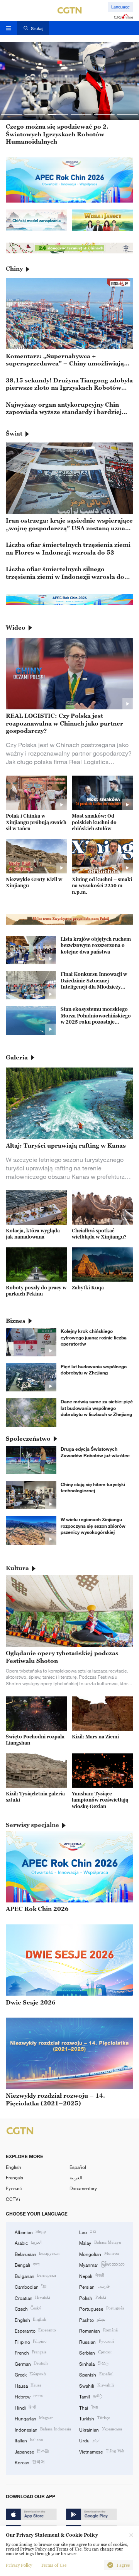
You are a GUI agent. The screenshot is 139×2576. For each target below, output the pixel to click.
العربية (76, 2177)
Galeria (17, 1057)
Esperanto (35, 2330)
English (14, 2167)
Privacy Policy (19, 2565)
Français (14, 2177)
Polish (92, 2298)
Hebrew (29, 2396)
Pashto (92, 2320)
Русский (14, 2188)
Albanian (30, 2232)
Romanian (98, 2330)
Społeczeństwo (28, 1438)
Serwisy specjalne (32, 1825)
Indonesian (43, 2429)
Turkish (94, 2418)
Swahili (96, 2385)
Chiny (14, 268)
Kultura (17, 1568)
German (31, 2363)
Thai (88, 2407)
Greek (30, 2374)
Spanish (96, 2374)
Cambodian (31, 2286)
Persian (94, 2286)
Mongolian (99, 2254)
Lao (87, 2232)
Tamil (91, 2396)
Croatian (32, 2298)
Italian (29, 2440)
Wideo (16, 627)
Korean (30, 2462)
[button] (12, 114)
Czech (28, 2308)
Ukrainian (100, 2429)
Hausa (28, 2385)
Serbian (95, 2352)
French (31, 2352)
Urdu (89, 2440)
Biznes (16, 1321)
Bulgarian (35, 2276)
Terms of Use (54, 2565)
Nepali (91, 2276)
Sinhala (94, 2363)
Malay (100, 2242)
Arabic (28, 2242)
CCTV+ (13, 2199)
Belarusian (37, 2254)
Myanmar (102, 2264)
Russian (96, 2341)
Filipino (31, 2341)
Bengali (27, 2264)
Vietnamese (102, 2451)
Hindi (25, 2407)
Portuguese (101, 2308)
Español (78, 2167)
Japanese (32, 2451)
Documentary (83, 2188)
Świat (14, 433)
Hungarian (34, 2418)
